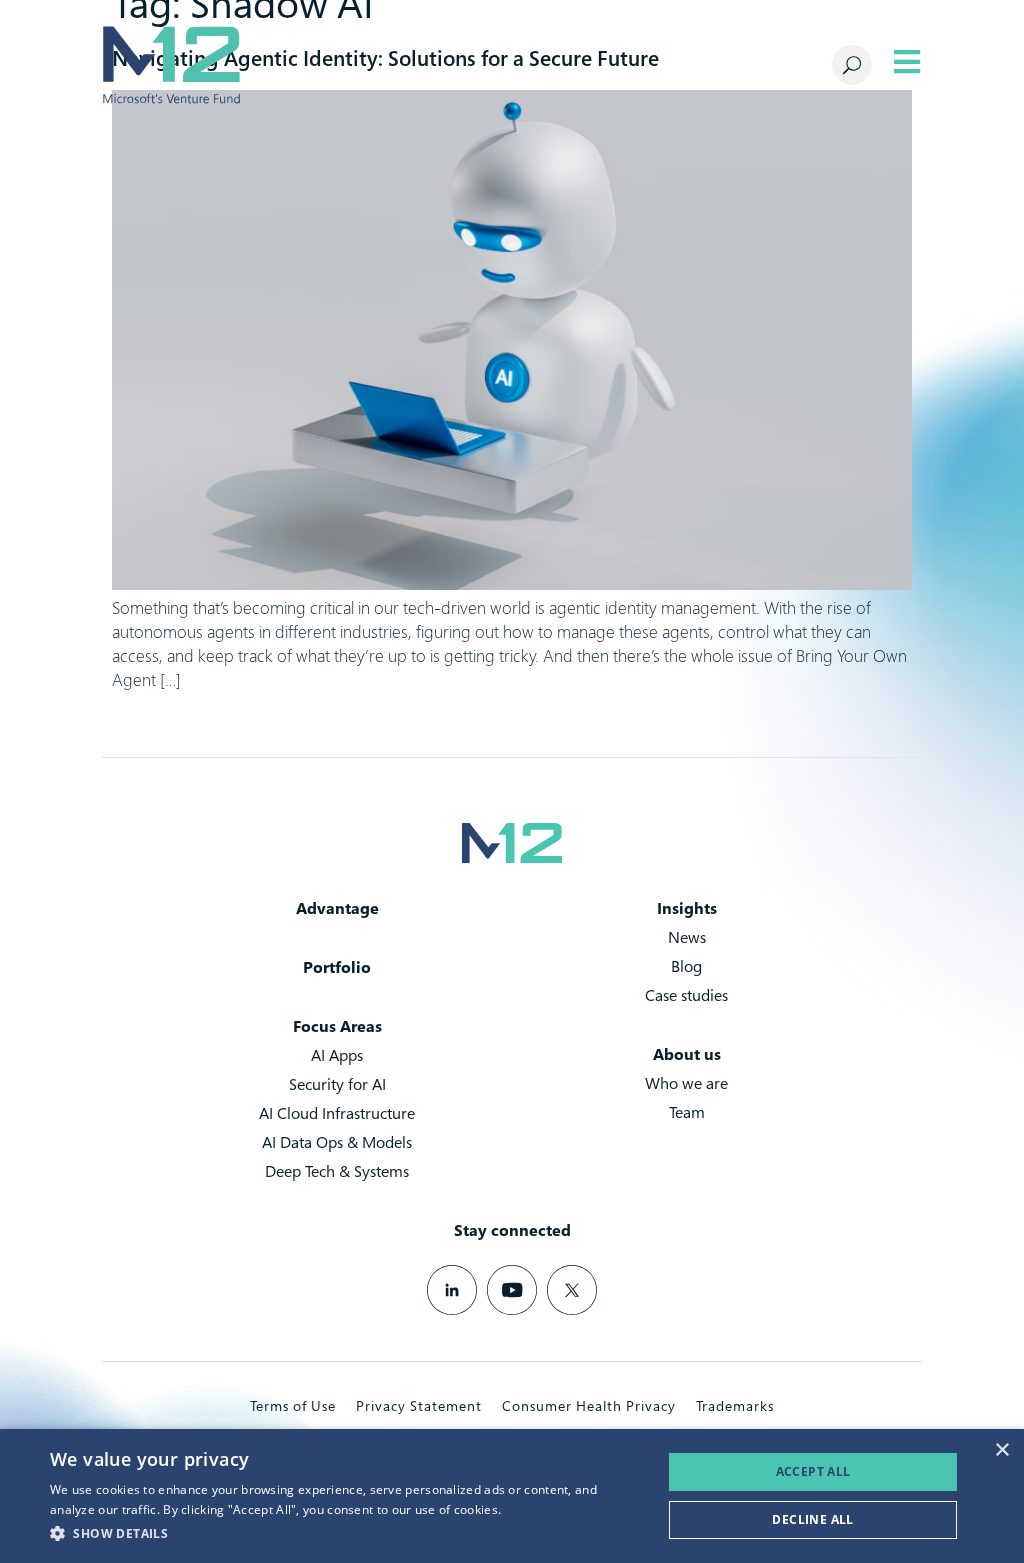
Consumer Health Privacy (589, 1405)
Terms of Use (293, 1405)
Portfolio (337, 967)
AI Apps (337, 1055)
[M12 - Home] (171, 65)
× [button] (1001, 1450)
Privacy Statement (419, 1405)
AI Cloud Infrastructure (337, 1113)
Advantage (337, 908)
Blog (686, 966)
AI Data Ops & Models (337, 1142)
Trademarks (735, 1405)
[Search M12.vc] (852, 65)
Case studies (686, 995)
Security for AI (337, 1084)
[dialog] (512, 1496)
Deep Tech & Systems (337, 1171)
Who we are (686, 1083)
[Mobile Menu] (907, 62)
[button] (347, 1534)
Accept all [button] (813, 1471)
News (687, 937)
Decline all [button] (812, 1519)
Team (687, 1112)
